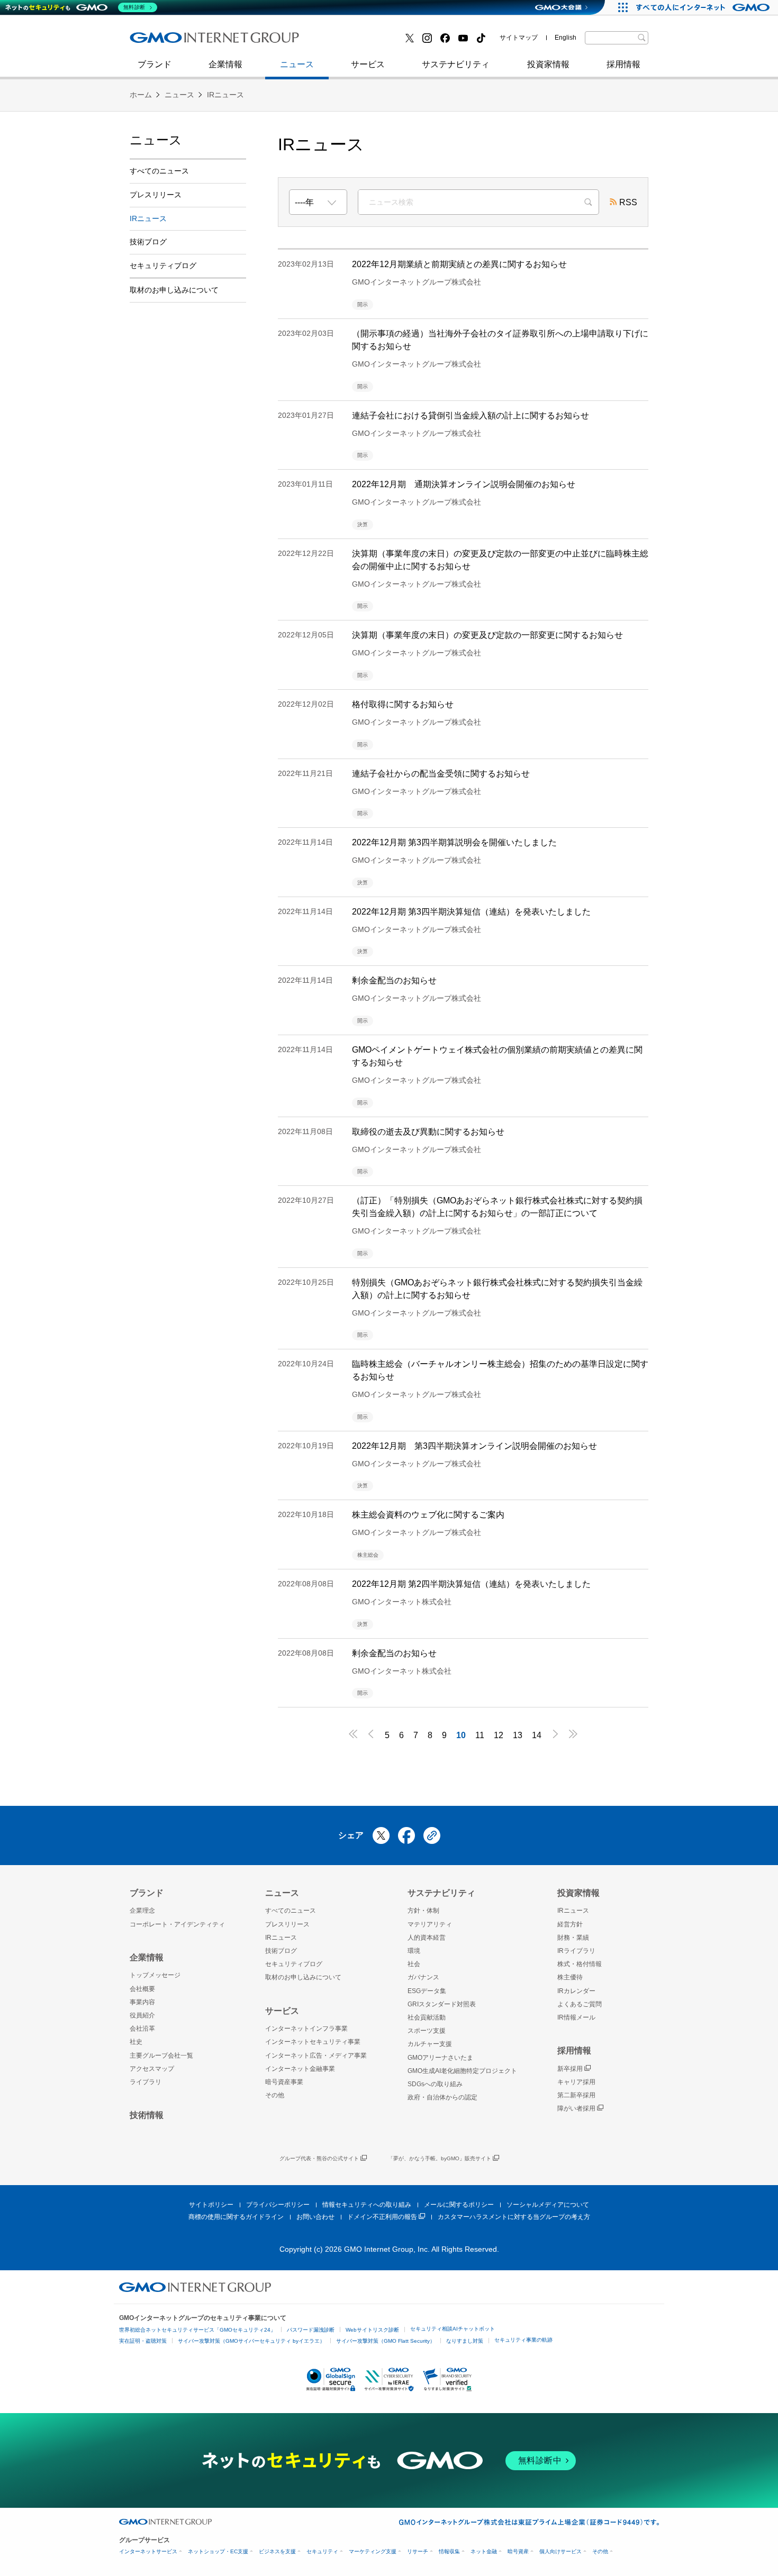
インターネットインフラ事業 (306, 2029)
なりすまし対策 (465, 2341)
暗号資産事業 (284, 2082)
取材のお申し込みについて (174, 290)
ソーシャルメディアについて (548, 2205)
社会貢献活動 (427, 2017)
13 (518, 1735)
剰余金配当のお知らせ (394, 980)
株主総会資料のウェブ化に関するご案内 (428, 1515)
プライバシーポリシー (278, 2205)
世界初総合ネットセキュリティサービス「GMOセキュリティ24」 (197, 2330)
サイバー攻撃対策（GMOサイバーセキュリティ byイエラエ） (251, 2341)
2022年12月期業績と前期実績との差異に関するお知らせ (459, 264)
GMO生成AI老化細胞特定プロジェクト (462, 2071)
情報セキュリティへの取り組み (367, 2205)
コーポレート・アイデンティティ (177, 1924)
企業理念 (142, 1911)
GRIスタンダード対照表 (442, 2004)
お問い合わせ (315, 2217)
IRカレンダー (576, 1991)
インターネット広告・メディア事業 (316, 2056)
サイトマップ (519, 38)
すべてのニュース (159, 171)
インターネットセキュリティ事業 (204, 42)
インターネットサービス (148, 2551)
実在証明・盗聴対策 (143, 2341)
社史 (284, 41)
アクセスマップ (152, 2069)
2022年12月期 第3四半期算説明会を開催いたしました (454, 842)
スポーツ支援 (427, 2031)
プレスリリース (156, 195)
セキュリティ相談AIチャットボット (453, 2329)
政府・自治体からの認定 (442, 2097)
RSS (628, 202)
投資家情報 (548, 64)
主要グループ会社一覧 (161, 2056)
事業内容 (142, 2002)
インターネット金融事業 (367, 42)
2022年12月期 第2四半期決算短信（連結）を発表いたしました (471, 1584)
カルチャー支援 (430, 2044)
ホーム (141, 95)
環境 (414, 1951)
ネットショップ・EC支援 (218, 2551)
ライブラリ (146, 2082)
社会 (414, 1964)
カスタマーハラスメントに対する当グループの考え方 (514, 2217)
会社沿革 (142, 2029)
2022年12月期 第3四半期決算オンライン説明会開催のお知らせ (474, 1446)
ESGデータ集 (427, 1991)
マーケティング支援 (373, 2551)
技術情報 (147, 2115)
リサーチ (418, 2551)
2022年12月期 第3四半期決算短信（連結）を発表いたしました (471, 912)
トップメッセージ (155, 1975)
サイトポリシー (211, 2205)
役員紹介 (142, 2015)
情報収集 (449, 2551)
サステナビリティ (456, 64)
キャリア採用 (576, 2082)
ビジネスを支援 (277, 2551)
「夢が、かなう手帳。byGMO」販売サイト (440, 2158)
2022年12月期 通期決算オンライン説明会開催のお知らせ (464, 484)
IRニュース (225, 95)
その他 (275, 2095)
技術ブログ (162, 42)
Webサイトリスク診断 (372, 2330)
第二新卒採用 (166, 42)
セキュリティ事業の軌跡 (523, 2340)
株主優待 (570, 1977)
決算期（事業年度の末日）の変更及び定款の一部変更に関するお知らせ (487, 635)
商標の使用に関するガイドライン (236, 2217)
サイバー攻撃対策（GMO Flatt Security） (386, 2341)
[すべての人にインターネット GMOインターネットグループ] (704, 7)
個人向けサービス (560, 2551)
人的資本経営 (427, 1938)
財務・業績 (573, 1938)
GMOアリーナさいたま (440, 2058)
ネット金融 (484, 2551)
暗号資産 (518, 2551)
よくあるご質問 (580, 2004)
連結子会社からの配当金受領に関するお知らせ (441, 774)
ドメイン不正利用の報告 (382, 2217)
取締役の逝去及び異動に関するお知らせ (428, 1132)
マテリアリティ (430, 1924)
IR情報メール (576, 2017)
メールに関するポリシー (459, 2205)
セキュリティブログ (359, 42)
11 (480, 1735)
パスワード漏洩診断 (311, 2330)
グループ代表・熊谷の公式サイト (319, 2158)
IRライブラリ (576, 1951)
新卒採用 (570, 2069)
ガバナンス (423, 1977)
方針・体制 (423, 1911)
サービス (368, 64)
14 (537, 1735)
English (566, 38)
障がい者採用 (576, 2108)
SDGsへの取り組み (435, 2084)
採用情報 (623, 64)
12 (499, 1735)
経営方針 (570, 1924)
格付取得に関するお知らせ (403, 704)
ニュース (297, 64)
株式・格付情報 (580, 1964)
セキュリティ (322, 2551)
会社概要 (142, 1989)
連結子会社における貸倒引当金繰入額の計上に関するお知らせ (471, 415)
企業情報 (225, 64)
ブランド (155, 64)
